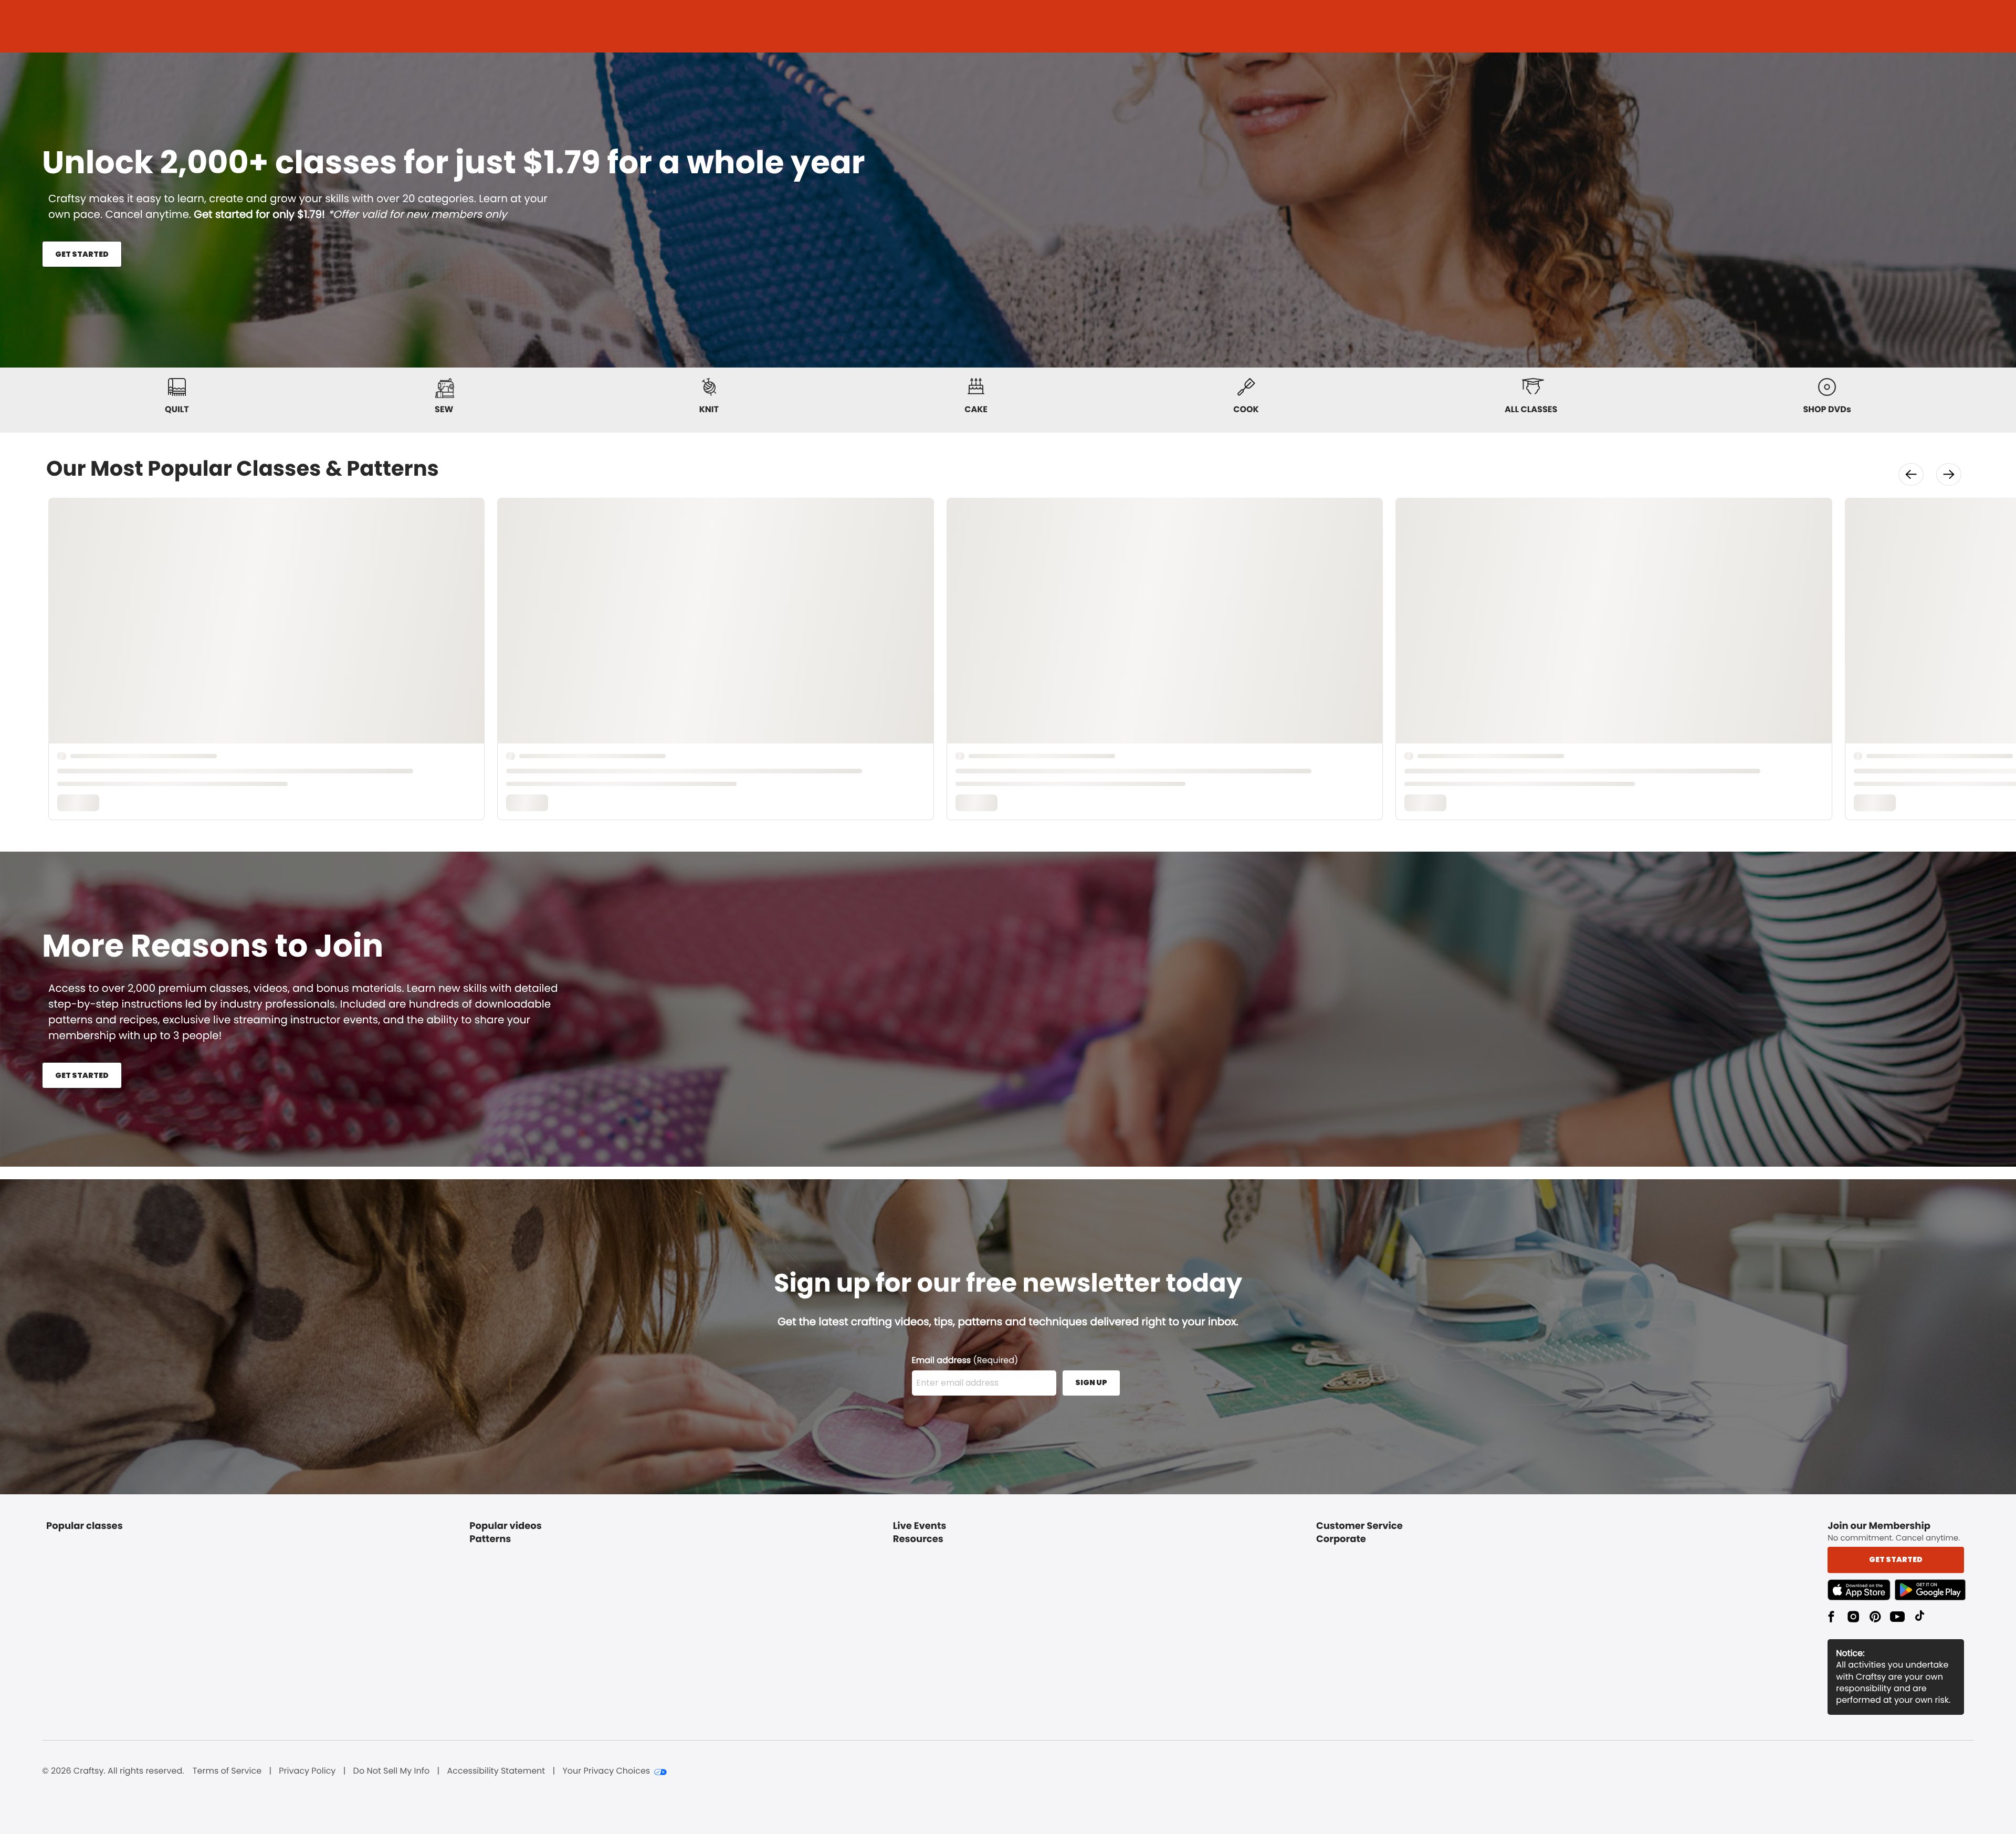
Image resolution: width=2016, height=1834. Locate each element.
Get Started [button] (1896, 1559)
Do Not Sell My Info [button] (392, 1771)
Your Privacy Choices (606, 1771)
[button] (1911, 474)
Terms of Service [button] (227, 1771)
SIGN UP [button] (1091, 1382)
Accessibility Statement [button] (496, 1771)
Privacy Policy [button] (307, 1771)
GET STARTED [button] (82, 254)
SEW (444, 409)
